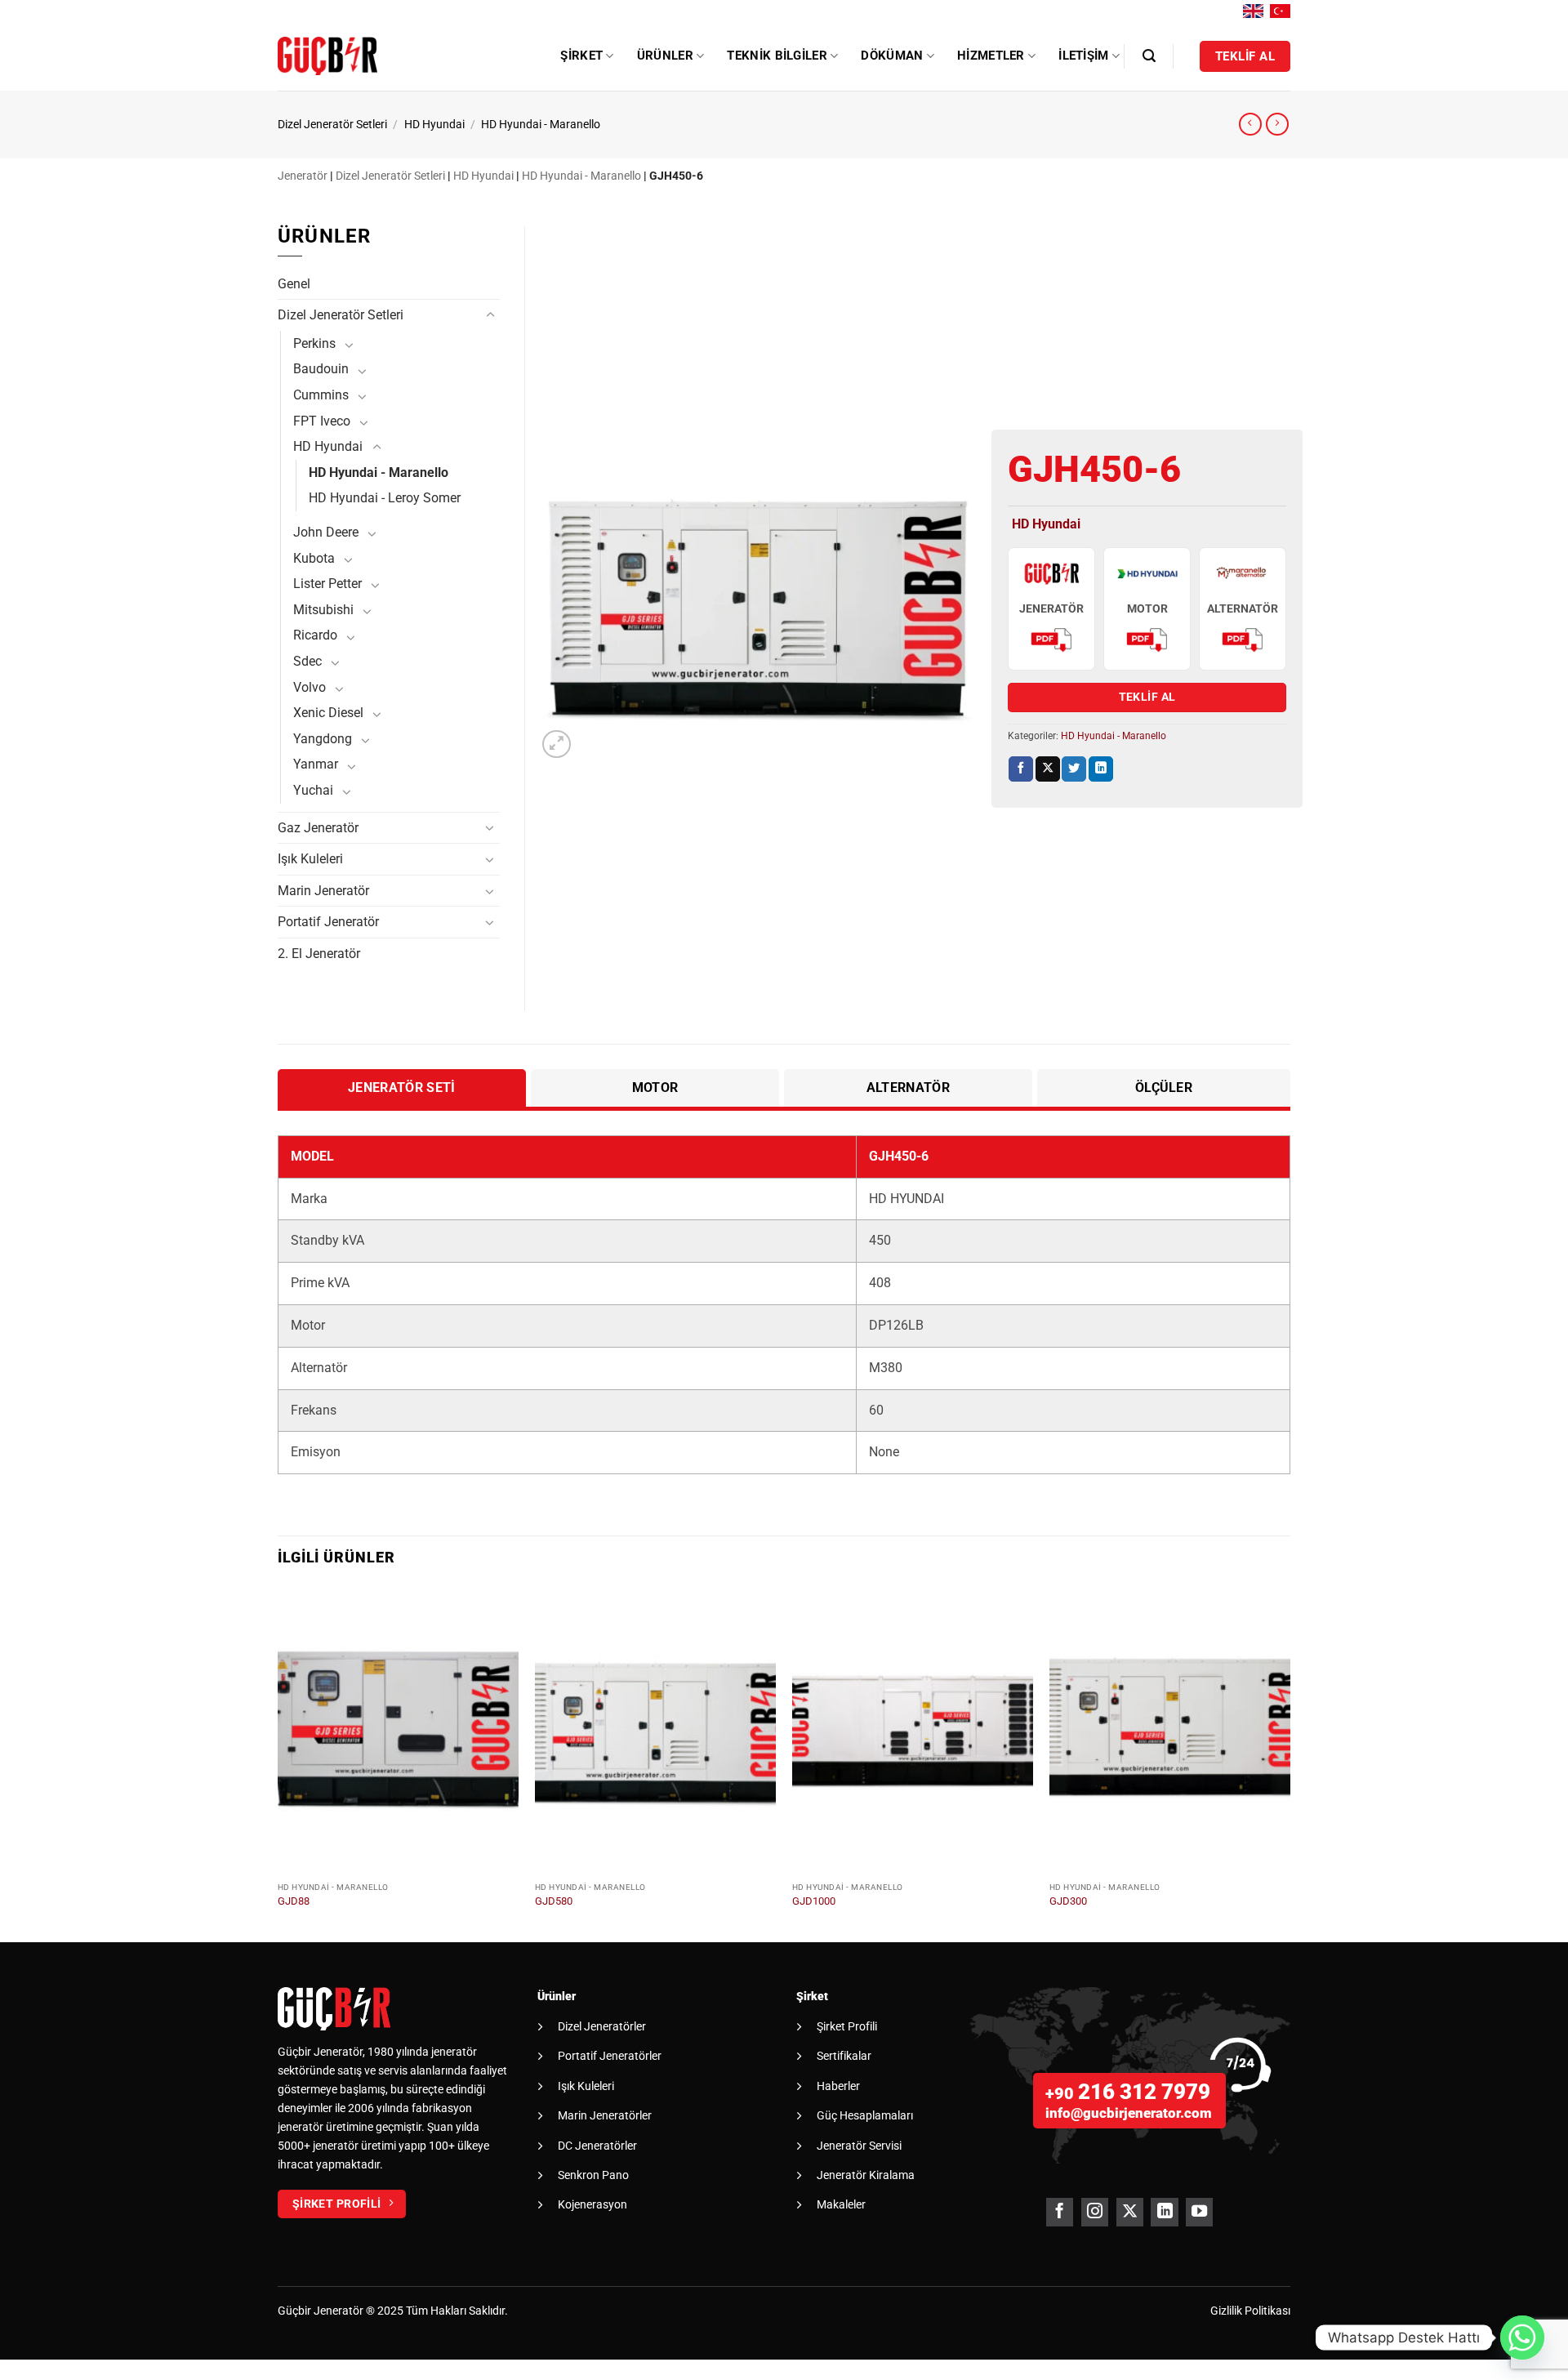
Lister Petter (327, 584)
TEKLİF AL (1147, 697)
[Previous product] (1277, 124)
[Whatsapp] (1522, 2338)
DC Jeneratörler (597, 2146)
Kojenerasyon (592, 2204)
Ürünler (665, 56)
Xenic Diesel (328, 713)
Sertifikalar (844, 2056)
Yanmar (316, 764)
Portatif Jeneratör (328, 922)
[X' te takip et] (1130, 2212)
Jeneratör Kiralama (866, 2175)
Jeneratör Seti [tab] (401, 1087)
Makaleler (841, 2204)
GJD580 (554, 1901)
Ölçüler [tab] (1164, 1087)
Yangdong (323, 739)
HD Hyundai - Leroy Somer (385, 498)
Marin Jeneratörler (605, 2115)
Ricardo (315, 635)
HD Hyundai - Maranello (541, 125)
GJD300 (1068, 1901)
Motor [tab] (655, 1087)
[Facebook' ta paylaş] (1021, 769)
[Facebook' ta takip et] (1060, 2212)
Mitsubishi (323, 610)
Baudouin (321, 369)
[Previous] (278, 1762)
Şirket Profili (847, 2026)
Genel (294, 284)
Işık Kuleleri (310, 859)
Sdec (307, 661)
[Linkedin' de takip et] (1164, 2212)
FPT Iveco (322, 421)
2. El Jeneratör (319, 954)
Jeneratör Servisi (859, 2146)
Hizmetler (991, 56)
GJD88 (294, 1901)
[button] (1149, 56)
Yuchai (313, 790)
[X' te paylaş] (1048, 769)
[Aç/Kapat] (490, 315)
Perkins (314, 343)
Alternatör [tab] (908, 1087)
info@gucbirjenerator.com (1129, 2113)
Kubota (314, 558)
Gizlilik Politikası (1250, 2311)
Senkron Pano (593, 2175)
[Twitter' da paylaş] (1074, 769)
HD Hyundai (434, 125)
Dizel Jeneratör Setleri (332, 125)
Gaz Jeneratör (318, 828)
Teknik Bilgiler (777, 56)
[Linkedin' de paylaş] (1101, 769)
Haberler (838, 2086)
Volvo (310, 687)
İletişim (1083, 56)
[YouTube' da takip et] (1199, 2212)
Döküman (892, 56)
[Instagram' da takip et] (1095, 2212)
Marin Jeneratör (323, 891)
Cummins (321, 395)
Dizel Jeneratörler (602, 2026)
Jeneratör (303, 176)
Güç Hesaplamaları (865, 2115)
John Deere (326, 532)
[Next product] (1250, 124)
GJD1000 (814, 1901)
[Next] (1290, 1762)
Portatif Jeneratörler (610, 2056)
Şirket (581, 56)
